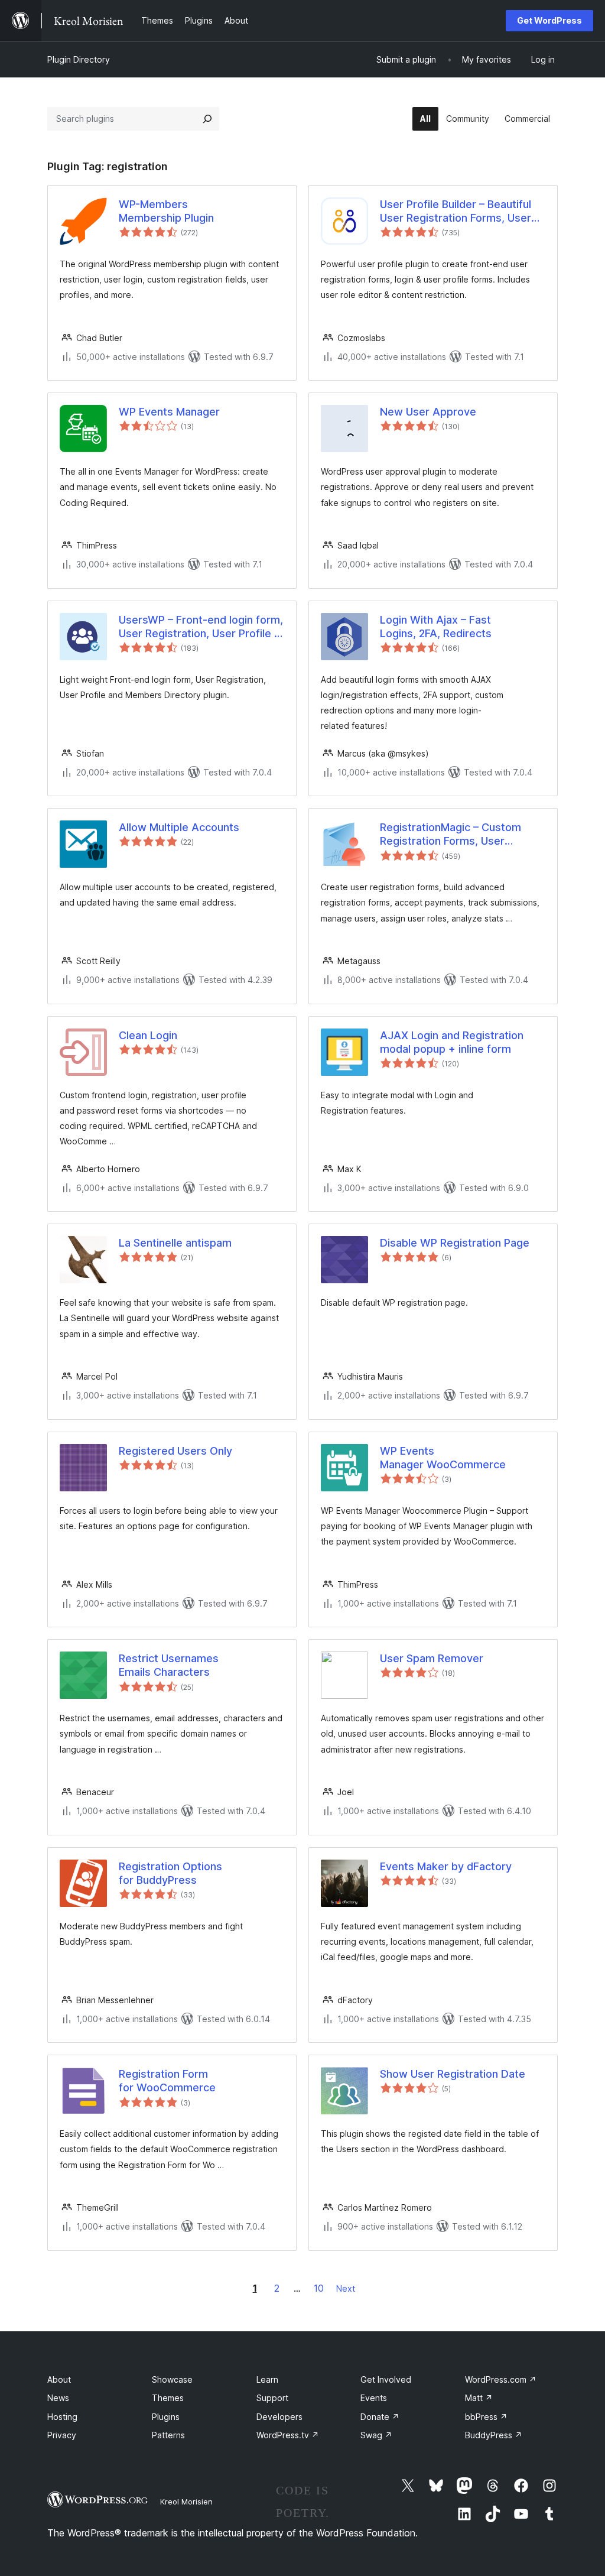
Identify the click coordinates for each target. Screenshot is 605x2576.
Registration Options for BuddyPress (170, 1873)
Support (272, 2398)
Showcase (172, 2379)
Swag (376, 2435)
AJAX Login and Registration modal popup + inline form (452, 1042)
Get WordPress (549, 20)
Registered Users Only (175, 1451)
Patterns (168, 2435)
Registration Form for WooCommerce (167, 2081)
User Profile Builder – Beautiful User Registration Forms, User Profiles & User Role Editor (456, 212)
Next (346, 2288)
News (58, 2398)
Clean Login (148, 1035)
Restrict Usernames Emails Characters (169, 1665)
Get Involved (386, 2379)
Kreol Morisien (186, 2502)
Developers (279, 2417)
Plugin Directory (79, 59)
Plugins (166, 2417)
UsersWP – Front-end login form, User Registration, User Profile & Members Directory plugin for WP (201, 627)
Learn (267, 2379)
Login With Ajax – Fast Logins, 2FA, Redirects (436, 627)
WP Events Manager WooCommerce (443, 1458)
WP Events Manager (169, 412)
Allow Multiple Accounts (179, 827)
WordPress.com (501, 2379)
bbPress (486, 2417)
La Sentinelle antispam (175, 1243)
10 (319, 2288)
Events (374, 2398)
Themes (168, 2398)
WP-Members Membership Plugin (166, 211)
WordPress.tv (288, 2435)
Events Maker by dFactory (446, 1866)
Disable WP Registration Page (455, 1243)
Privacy (62, 2435)
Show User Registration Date (453, 2074)
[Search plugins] (207, 119)
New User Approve (428, 412)
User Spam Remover (432, 1658)
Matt (479, 2398)
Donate (380, 2417)
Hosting (62, 2417)
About (59, 2379)
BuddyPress (494, 2435)
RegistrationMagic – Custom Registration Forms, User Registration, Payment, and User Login (461, 835)
